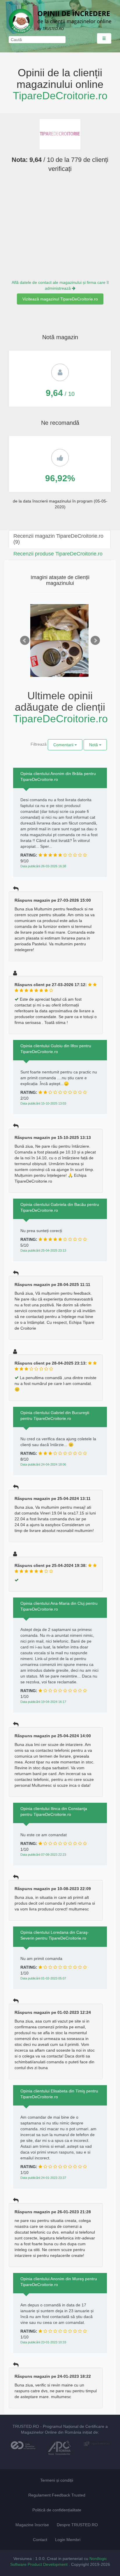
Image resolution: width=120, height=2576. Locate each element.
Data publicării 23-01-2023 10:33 (43, 2342)
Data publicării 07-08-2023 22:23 (43, 1855)
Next (95, 641)
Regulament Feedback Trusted (57, 2495)
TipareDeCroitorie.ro (60, 96)
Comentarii (64, 745)
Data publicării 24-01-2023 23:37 (43, 2178)
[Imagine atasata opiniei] (59, 648)
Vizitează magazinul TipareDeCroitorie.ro (60, 299)
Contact (40, 2540)
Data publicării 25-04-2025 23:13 (43, 1250)
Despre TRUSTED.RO (77, 2525)
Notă (94, 745)
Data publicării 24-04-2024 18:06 (43, 1464)
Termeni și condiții (57, 2480)
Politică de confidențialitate (57, 2510)
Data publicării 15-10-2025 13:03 (43, 1103)
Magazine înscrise (32, 2525)
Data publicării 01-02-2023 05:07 (43, 1978)
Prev (25, 641)
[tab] (60, 539)
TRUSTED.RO (26, 2426)
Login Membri (68, 2540)
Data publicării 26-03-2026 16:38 (43, 866)
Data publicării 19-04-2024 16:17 (43, 1702)
